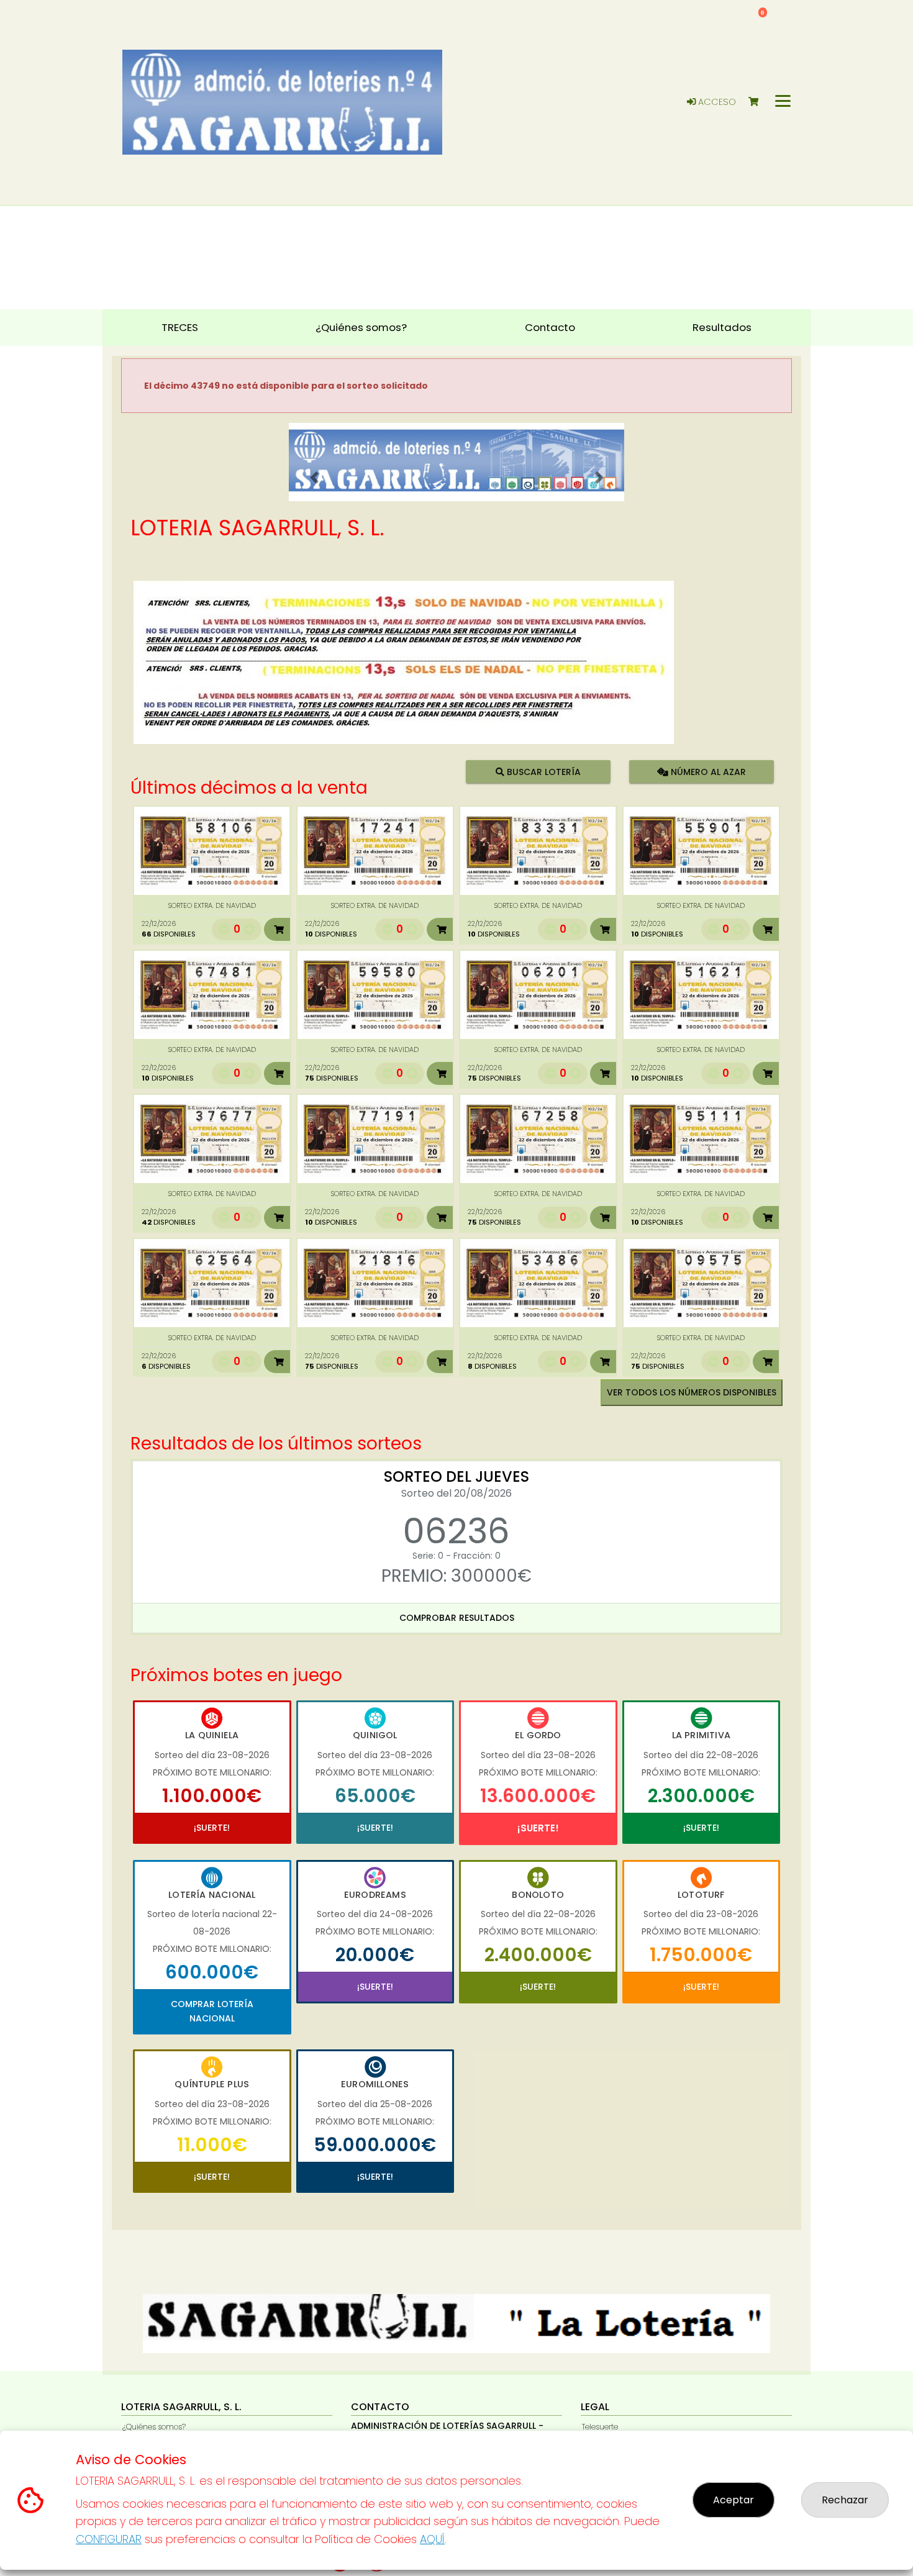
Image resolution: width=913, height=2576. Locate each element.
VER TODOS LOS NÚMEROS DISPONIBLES (692, 1392)
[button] (314, 478)
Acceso (716, 102)
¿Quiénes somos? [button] (361, 327)
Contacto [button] (550, 327)
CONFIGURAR (109, 2539)
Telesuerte (600, 2427)
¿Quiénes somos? (154, 2427)
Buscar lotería (543, 771)
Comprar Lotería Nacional (212, 2011)
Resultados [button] (722, 327)
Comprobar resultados (457, 1618)
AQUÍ (432, 2539)
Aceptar (734, 2500)
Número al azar (706, 771)
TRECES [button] (180, 327)
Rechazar (845, 2500)
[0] (759, 102)
